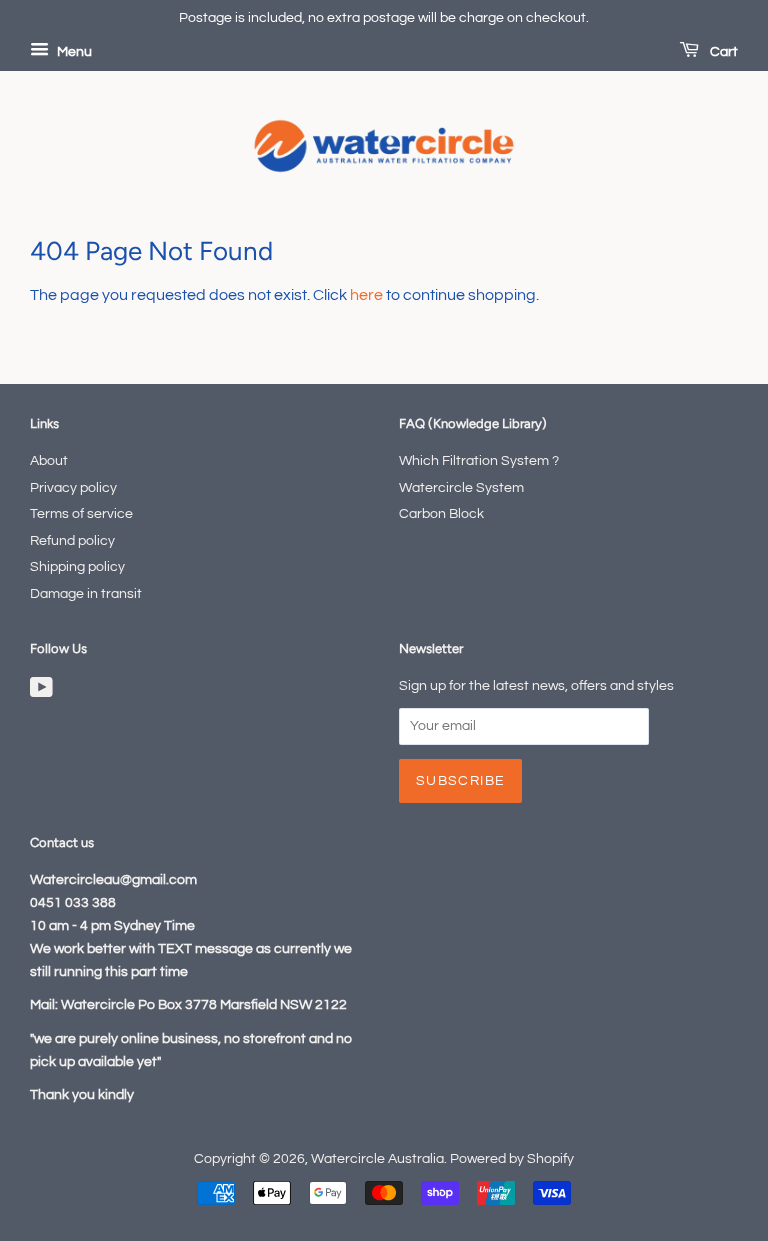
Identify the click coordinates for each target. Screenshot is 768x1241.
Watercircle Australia (377, 1159)
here (366, 295)
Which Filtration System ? (479, 461)
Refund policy (72, 541)
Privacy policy (73, 488)
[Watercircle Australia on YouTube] (41, 692)
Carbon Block (441, 514)
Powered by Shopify (512, 1159)
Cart (722, 52)
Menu (73, 52)
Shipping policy (77, 567)
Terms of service (81, 514)
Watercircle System (461, 488)
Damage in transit (86, 594)
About (49, 461)
